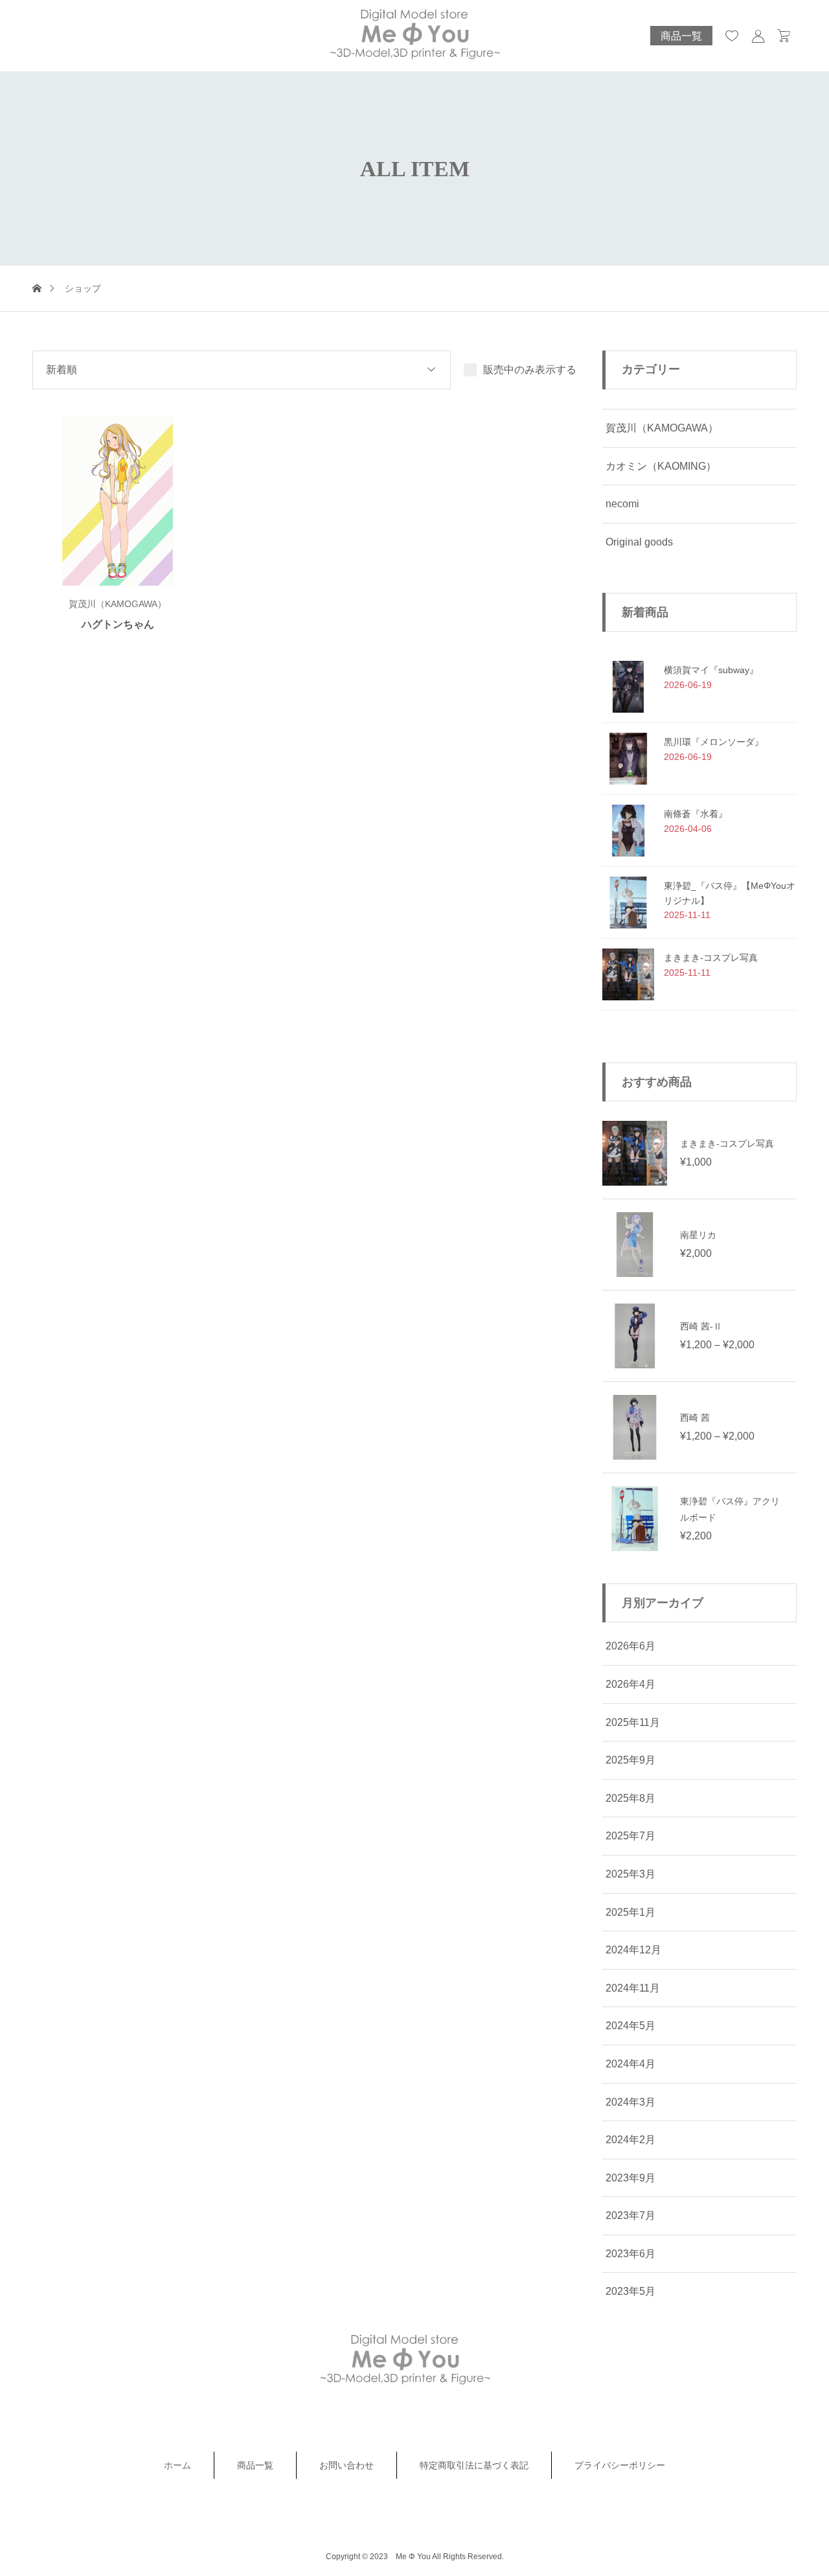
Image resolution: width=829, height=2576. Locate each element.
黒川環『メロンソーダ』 (714, 742)
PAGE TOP (799, 2485)
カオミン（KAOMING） (661, 466)
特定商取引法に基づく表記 (474, 2465)
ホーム (177, 2465)
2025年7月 (630, 1836)
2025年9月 (630, 1760)
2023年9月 (630, 2178)
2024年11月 (633, 1988)
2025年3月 (630, 1874)
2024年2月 (630, 2140)
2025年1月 (630, 1912)
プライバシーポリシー (620, 2465)
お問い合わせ (346, 2465)
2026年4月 (630, 1684)
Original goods (639, 542)
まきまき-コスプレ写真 (711, 958)
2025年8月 (630, 1798)
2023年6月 (630, 2254)
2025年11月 (633, 1722)
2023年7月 (630, 2215)
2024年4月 (630, 2064)
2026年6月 (630, 1646)
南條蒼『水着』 (696, 814)
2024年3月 (630, 2102)
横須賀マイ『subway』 (711, 670)
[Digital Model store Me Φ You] (414, 36)
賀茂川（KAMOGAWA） (662, 428)
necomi (622, 504)
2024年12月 (633, 1950)
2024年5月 (630, 2026)
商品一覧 (681, 36)
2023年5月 (630, 2291)
